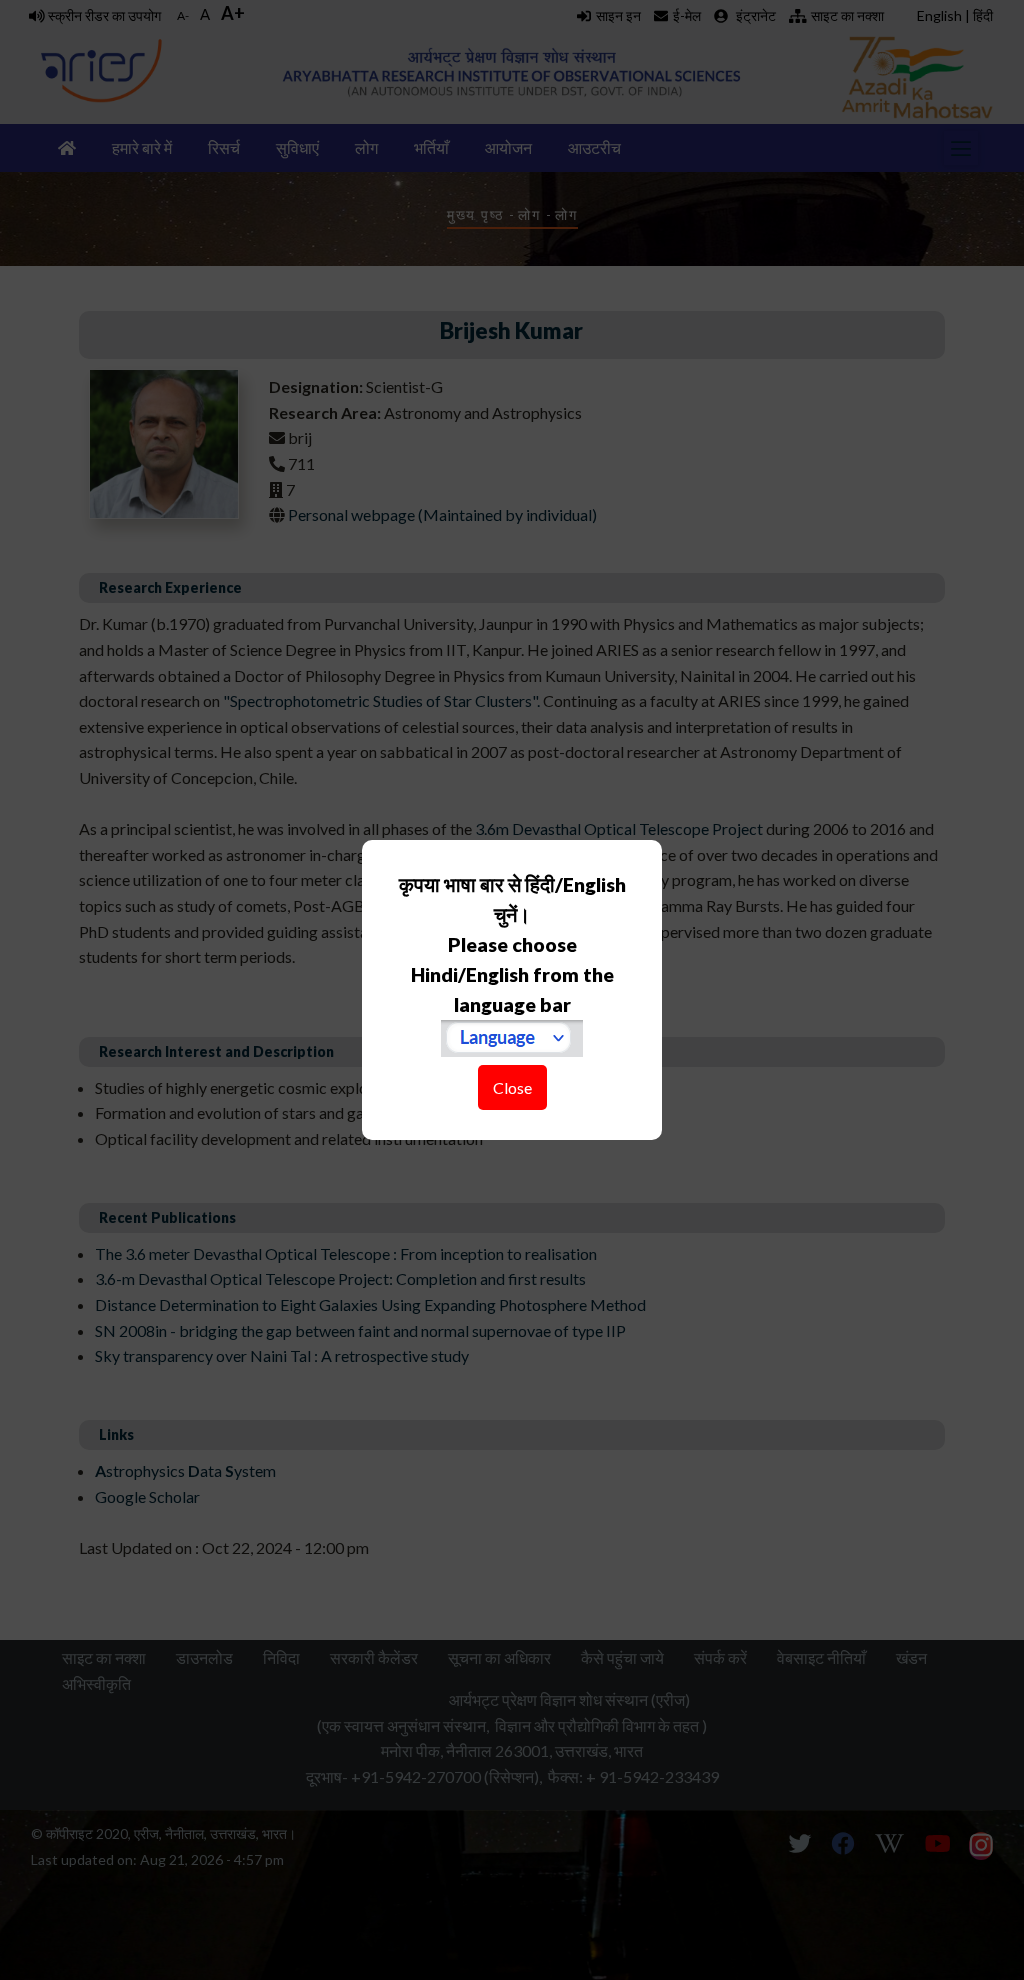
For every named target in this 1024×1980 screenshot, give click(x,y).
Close (512, 1087)
